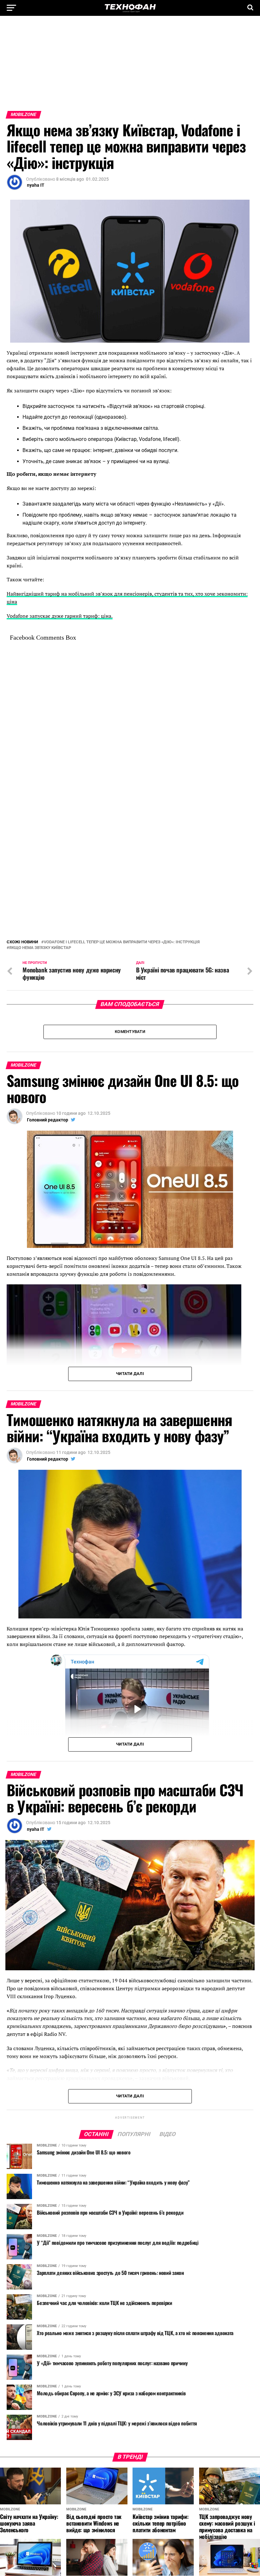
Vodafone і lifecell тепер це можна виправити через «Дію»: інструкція (122, 897)
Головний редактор (48, 1074)
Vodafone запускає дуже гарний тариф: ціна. (60, 616)
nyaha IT (36, 185)
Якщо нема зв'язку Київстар (40, 902)
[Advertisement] (130, 67)
